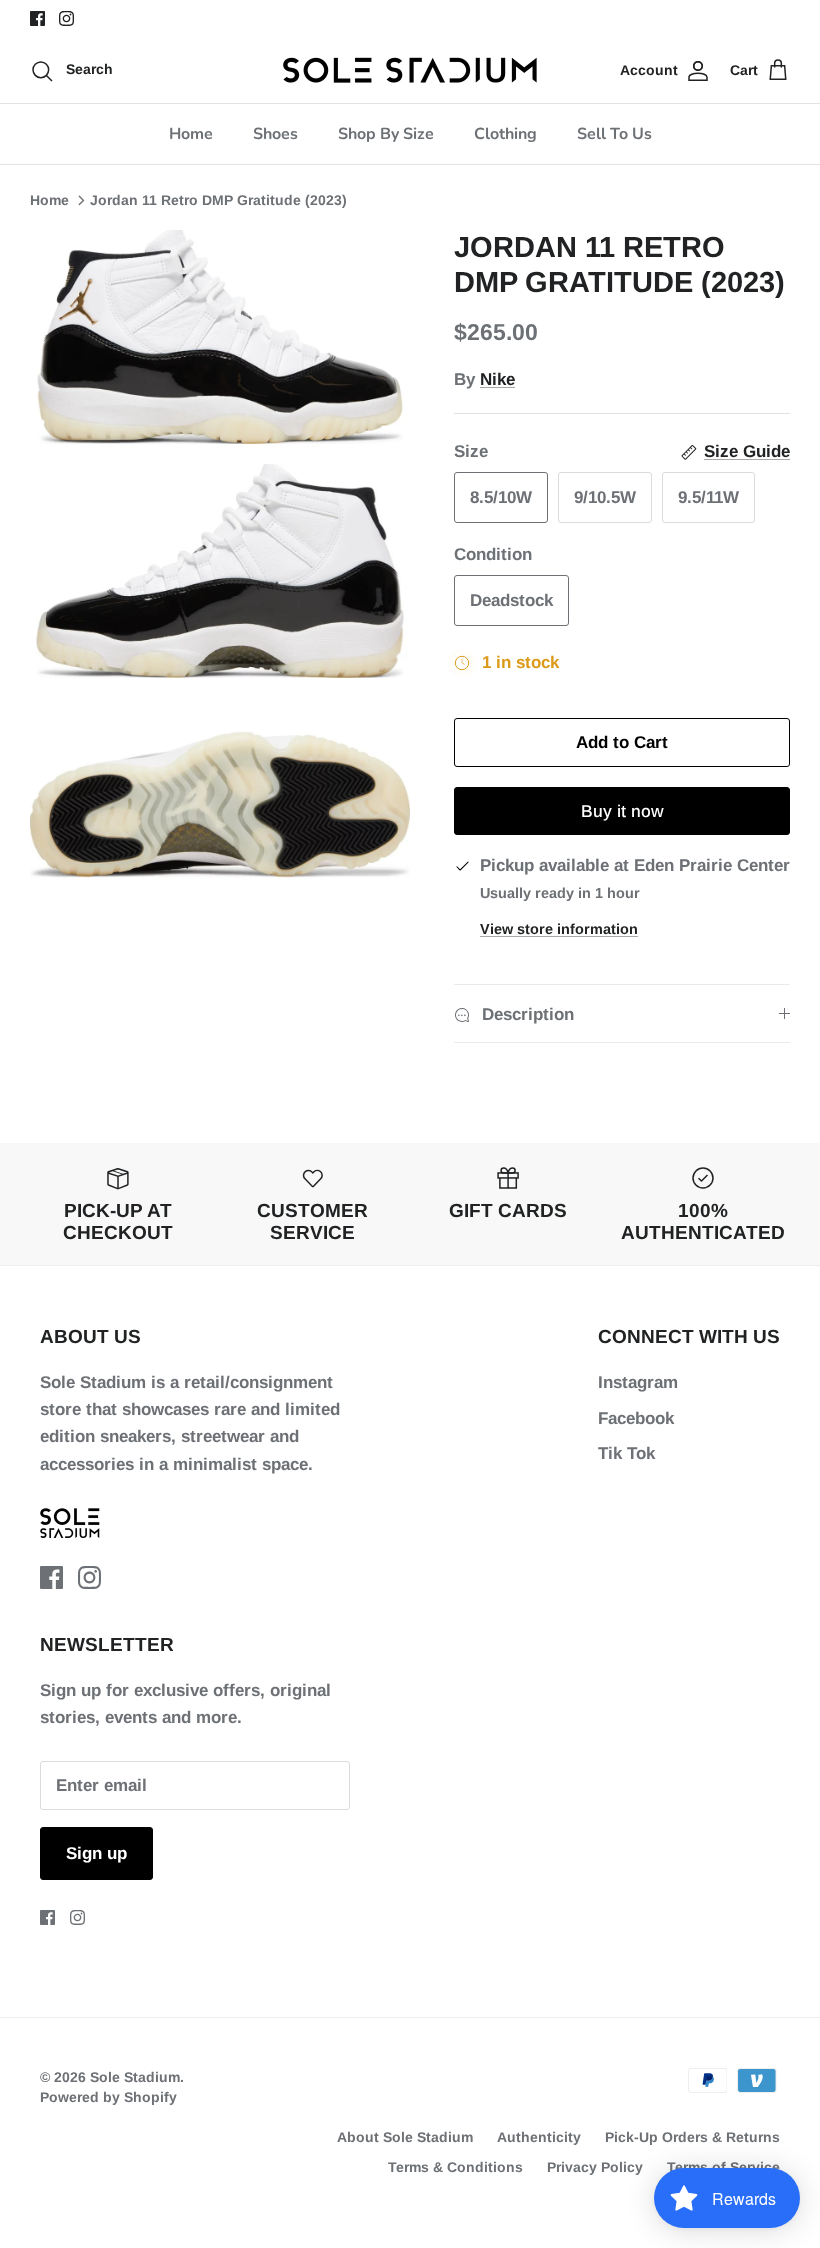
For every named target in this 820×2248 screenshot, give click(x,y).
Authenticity (539, 2137)
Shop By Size (386, 134)
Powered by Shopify (108, 2097)
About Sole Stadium (405, 2137)
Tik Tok (626, 1453)
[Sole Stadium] (410, 70)
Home (191, 134)
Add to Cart (622, 742)
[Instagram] (66, 18)
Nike (497, 379)
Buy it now (622, 811)
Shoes (275, 134)
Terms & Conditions (455, 2167)
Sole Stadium (135, 2077)
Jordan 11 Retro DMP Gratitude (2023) (218, 200)
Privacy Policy (595, 2167)
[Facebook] (37, 18)
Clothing (505, 134)
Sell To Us (614, 134)
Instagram (638, 1382)
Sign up (96, 1853)
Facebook (636, 1418)
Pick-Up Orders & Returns (692, 2137)
